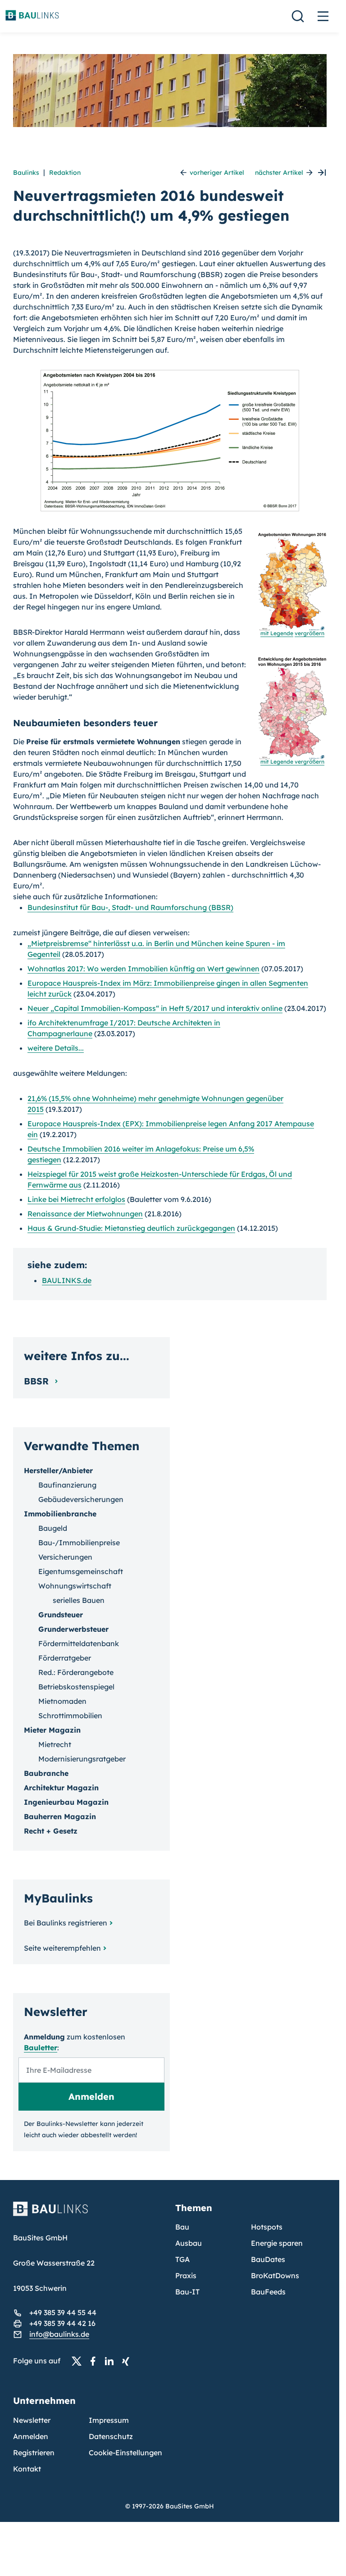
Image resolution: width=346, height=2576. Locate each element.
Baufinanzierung (67, 1485)
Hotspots (267, 2227)
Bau (182, 2227)
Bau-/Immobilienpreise (79, 1543)
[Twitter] (79, 2361)
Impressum (109, 2420)
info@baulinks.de (59, 2334)
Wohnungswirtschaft (75, 1586)
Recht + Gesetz (51, 1831)
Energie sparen (277, 2243)
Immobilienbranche (60, 1514)
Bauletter (41, 2048)
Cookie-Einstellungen (125, 2453)
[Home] (89, 2214)
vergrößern (310, 633)
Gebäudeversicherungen (81, 1499)
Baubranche (46, 1773)
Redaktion (65, 173)
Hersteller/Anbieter (58, 1470)
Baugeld (53, 1528)
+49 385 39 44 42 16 (62, 2323)
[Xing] (128, 2361)
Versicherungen (65, 1557)
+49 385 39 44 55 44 (63, 2312)
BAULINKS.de (67, 1280)
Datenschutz (111, 2436)
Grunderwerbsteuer (73, 1629)
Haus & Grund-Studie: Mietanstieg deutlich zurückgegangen (131, 1228)
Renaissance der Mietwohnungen (85, 1214)
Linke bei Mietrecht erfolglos (76, 1199)
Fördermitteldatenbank (79, 1643)
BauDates (268, 2259)
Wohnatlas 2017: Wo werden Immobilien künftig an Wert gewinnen (143, 969)
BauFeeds (268, 2292)
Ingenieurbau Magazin (66, 1802)
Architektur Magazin (61, 1788)
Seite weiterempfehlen (62, 1948)
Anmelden (31, 2436)
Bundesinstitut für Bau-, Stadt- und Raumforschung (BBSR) (130, 907)
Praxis (186, 2276)
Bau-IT (187, 2292)
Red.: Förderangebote (76, 1672)
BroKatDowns (275, 2276)
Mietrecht (55, 1744)
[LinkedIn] (112, 2361)
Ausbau (189, 2243)
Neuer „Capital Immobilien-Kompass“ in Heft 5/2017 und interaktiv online (155, 1008)
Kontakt (27, 2469)
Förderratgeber (65, 1658)
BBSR (38, 1381)
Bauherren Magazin (60, 1816)
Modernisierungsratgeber (82, 1759)
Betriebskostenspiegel (76, 1687)
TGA (182, 2259)
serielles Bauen (79, 1600)
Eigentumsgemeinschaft (81, 1571)
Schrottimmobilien (70, 1716)
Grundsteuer (61, 1615)
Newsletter (32, 2420)
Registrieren (34, 2453)
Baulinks (26, 173)
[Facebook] (96, 2361)
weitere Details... (56, 1048)
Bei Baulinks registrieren (66, 1923)
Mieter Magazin (52, 1730)
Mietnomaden (62, 1701)
